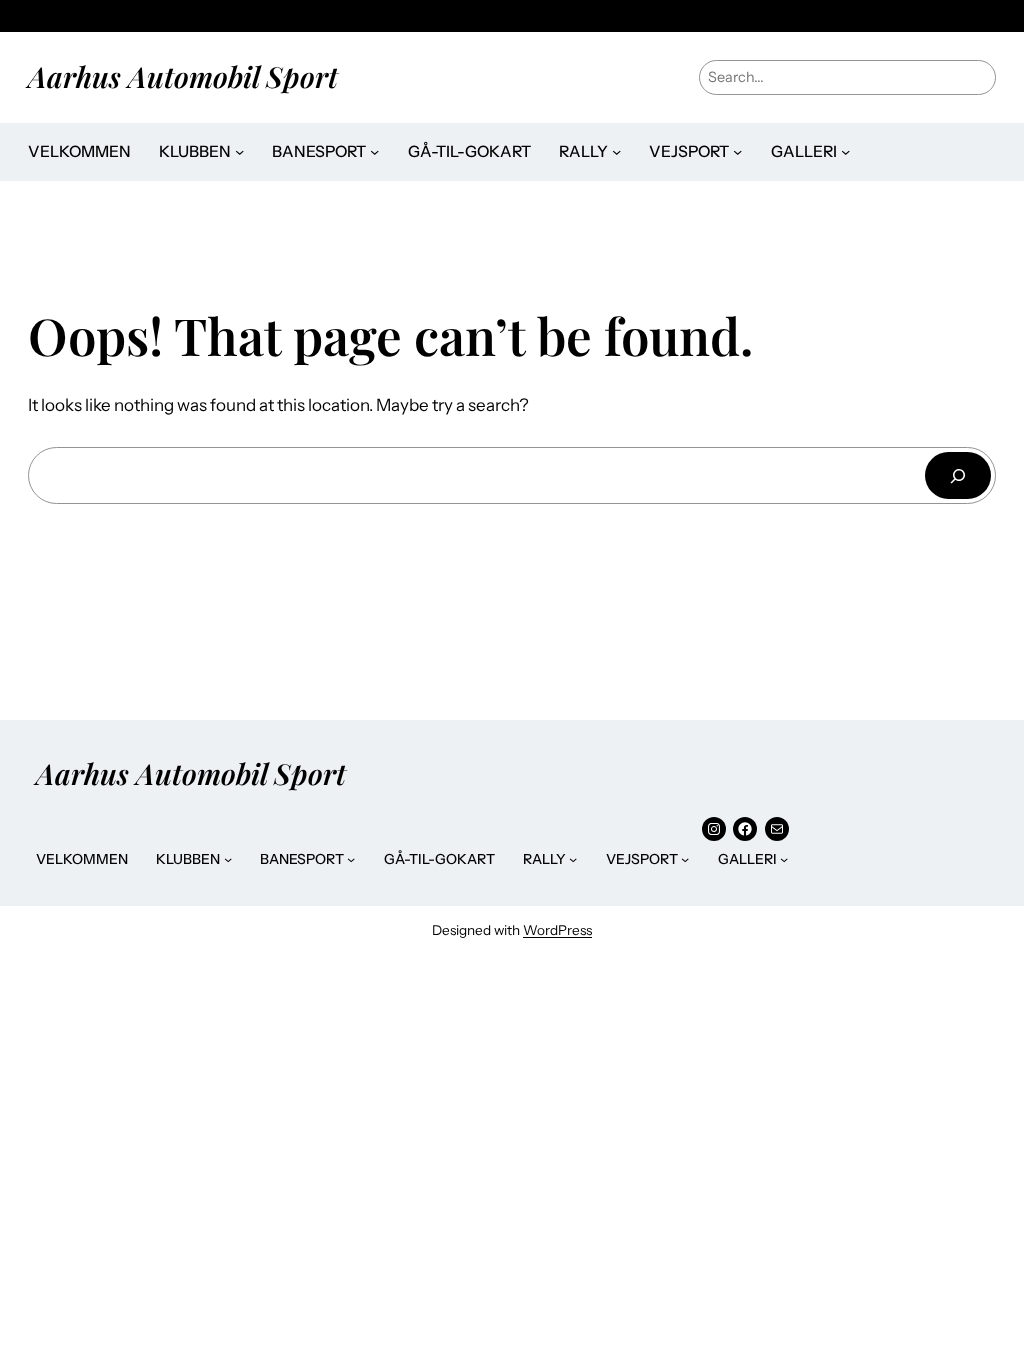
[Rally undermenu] (616, 151)
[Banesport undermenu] (374, 151)
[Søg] (958, 475)
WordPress (557, 930)
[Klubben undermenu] (239, 151)
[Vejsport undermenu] (737, 151)
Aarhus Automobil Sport (183, 76)
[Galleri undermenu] (845, 151)
